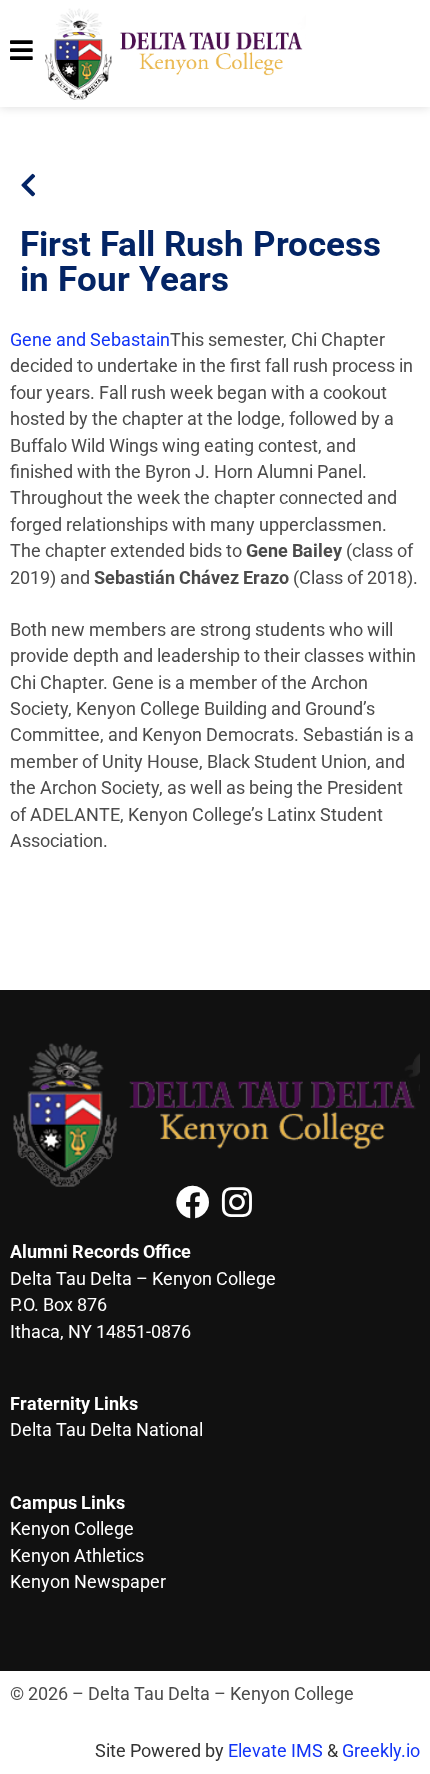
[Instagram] (237, 1202)
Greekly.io (381, 1751)
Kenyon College (72, 1529)
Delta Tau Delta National (106, 1430)
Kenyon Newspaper (88, 1582)
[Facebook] (193, 1202)
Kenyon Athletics (77, 1556)
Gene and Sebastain (90, 340)
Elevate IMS (275, 1751)
